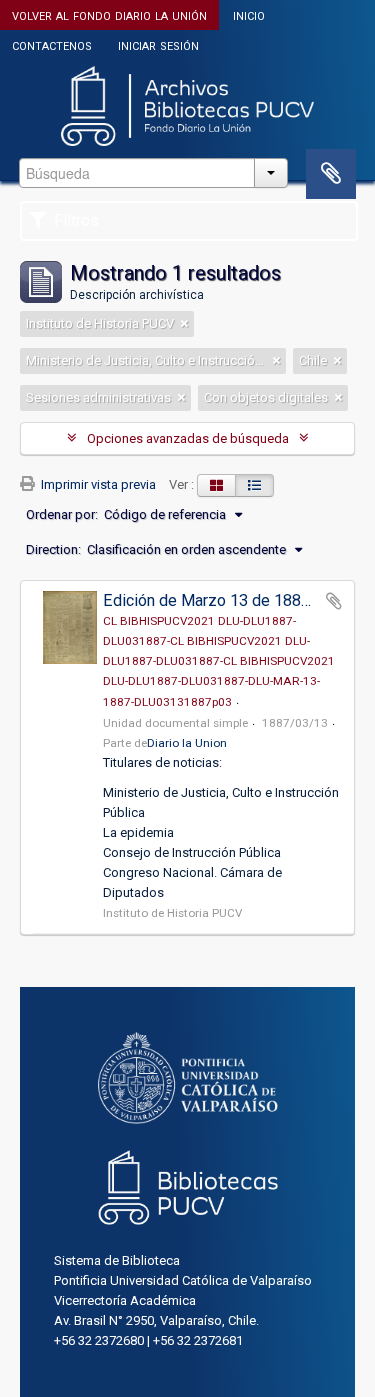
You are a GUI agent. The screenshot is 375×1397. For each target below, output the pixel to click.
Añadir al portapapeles (334, 601)
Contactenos (52, 44)
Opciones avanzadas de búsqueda (188, 438)
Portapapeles (331, 174)
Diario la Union (187, 743)
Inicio (249, 14)
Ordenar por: (62, 514)
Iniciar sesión (158, 44)
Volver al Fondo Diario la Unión (109, 14)
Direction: (53, 549)
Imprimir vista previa (97, 484)
